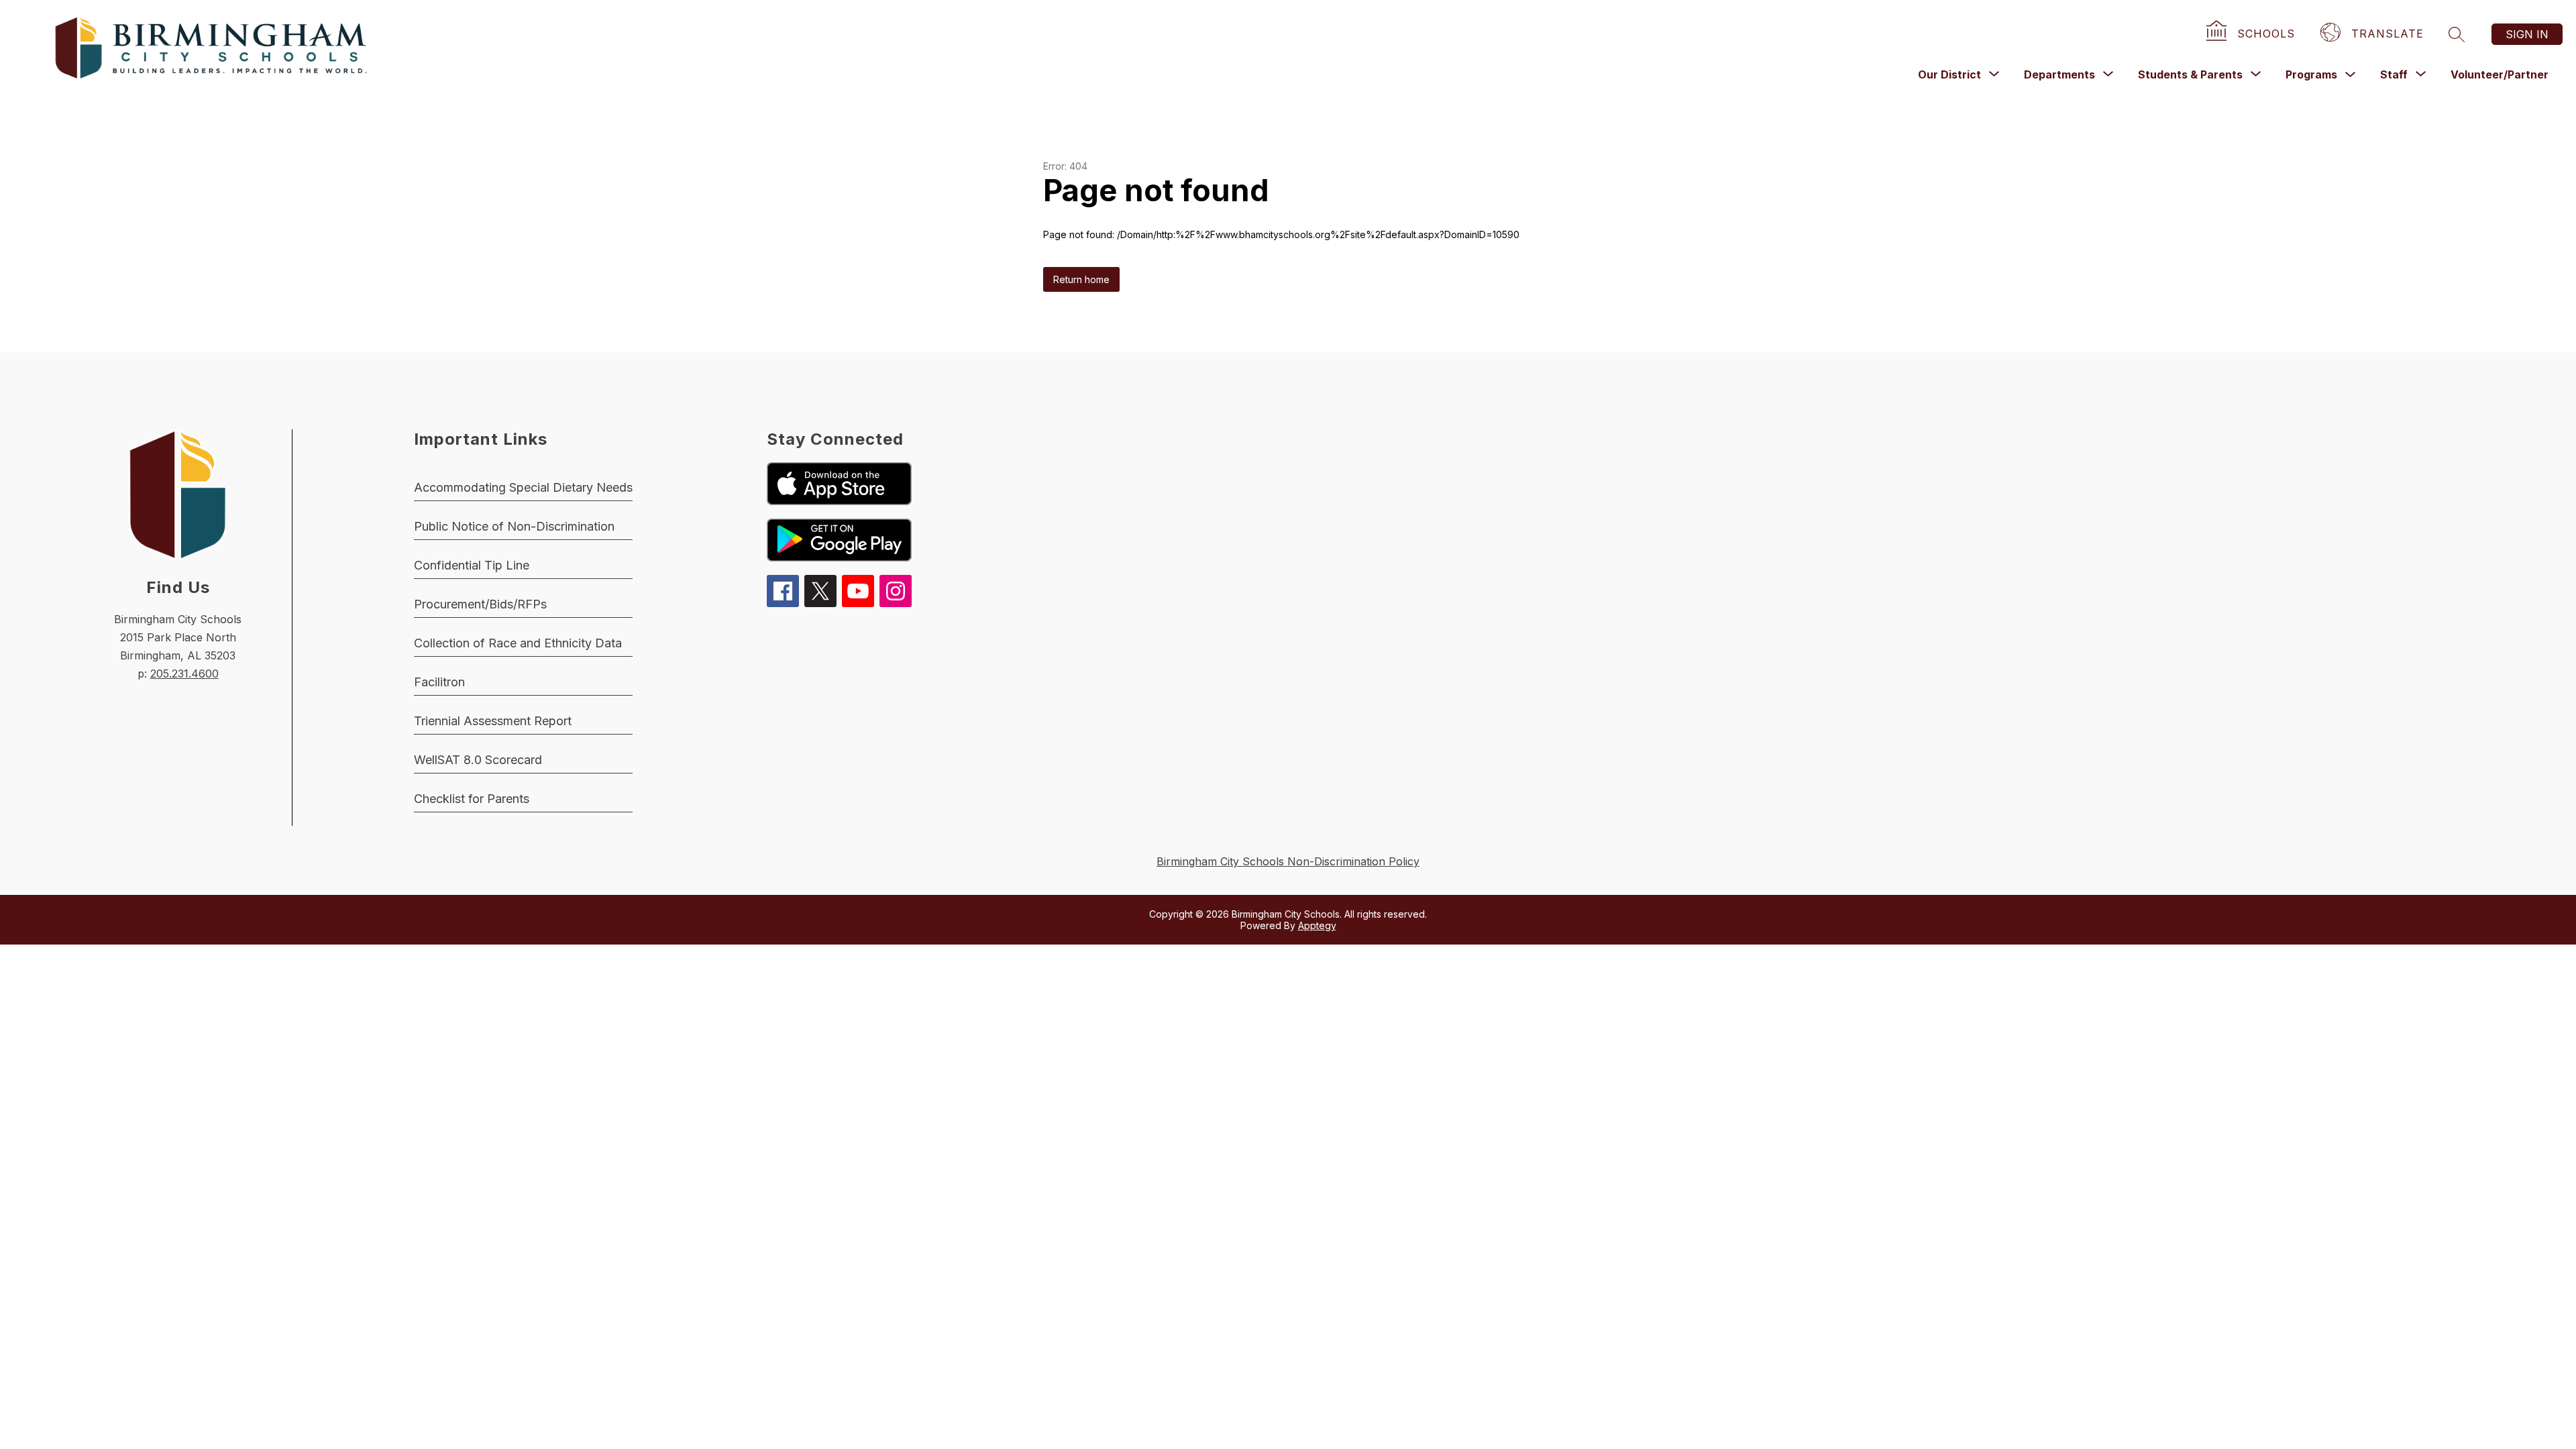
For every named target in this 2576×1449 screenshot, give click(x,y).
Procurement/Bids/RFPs (480, 604)
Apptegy (1317, 925)
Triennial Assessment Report (493, 721)
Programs (2311, 74)
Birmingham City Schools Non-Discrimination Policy (1288, 861)
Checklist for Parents (472, 799)
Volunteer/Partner (2500, 74)
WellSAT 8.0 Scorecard (478, 760)
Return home (1081, 279)
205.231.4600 (184, 674)
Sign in (2527, 34)
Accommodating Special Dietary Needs (523, 487)
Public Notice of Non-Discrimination (514, 526)
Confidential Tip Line (472, 565)
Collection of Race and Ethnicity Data (518, 643)
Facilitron (439, 682)
